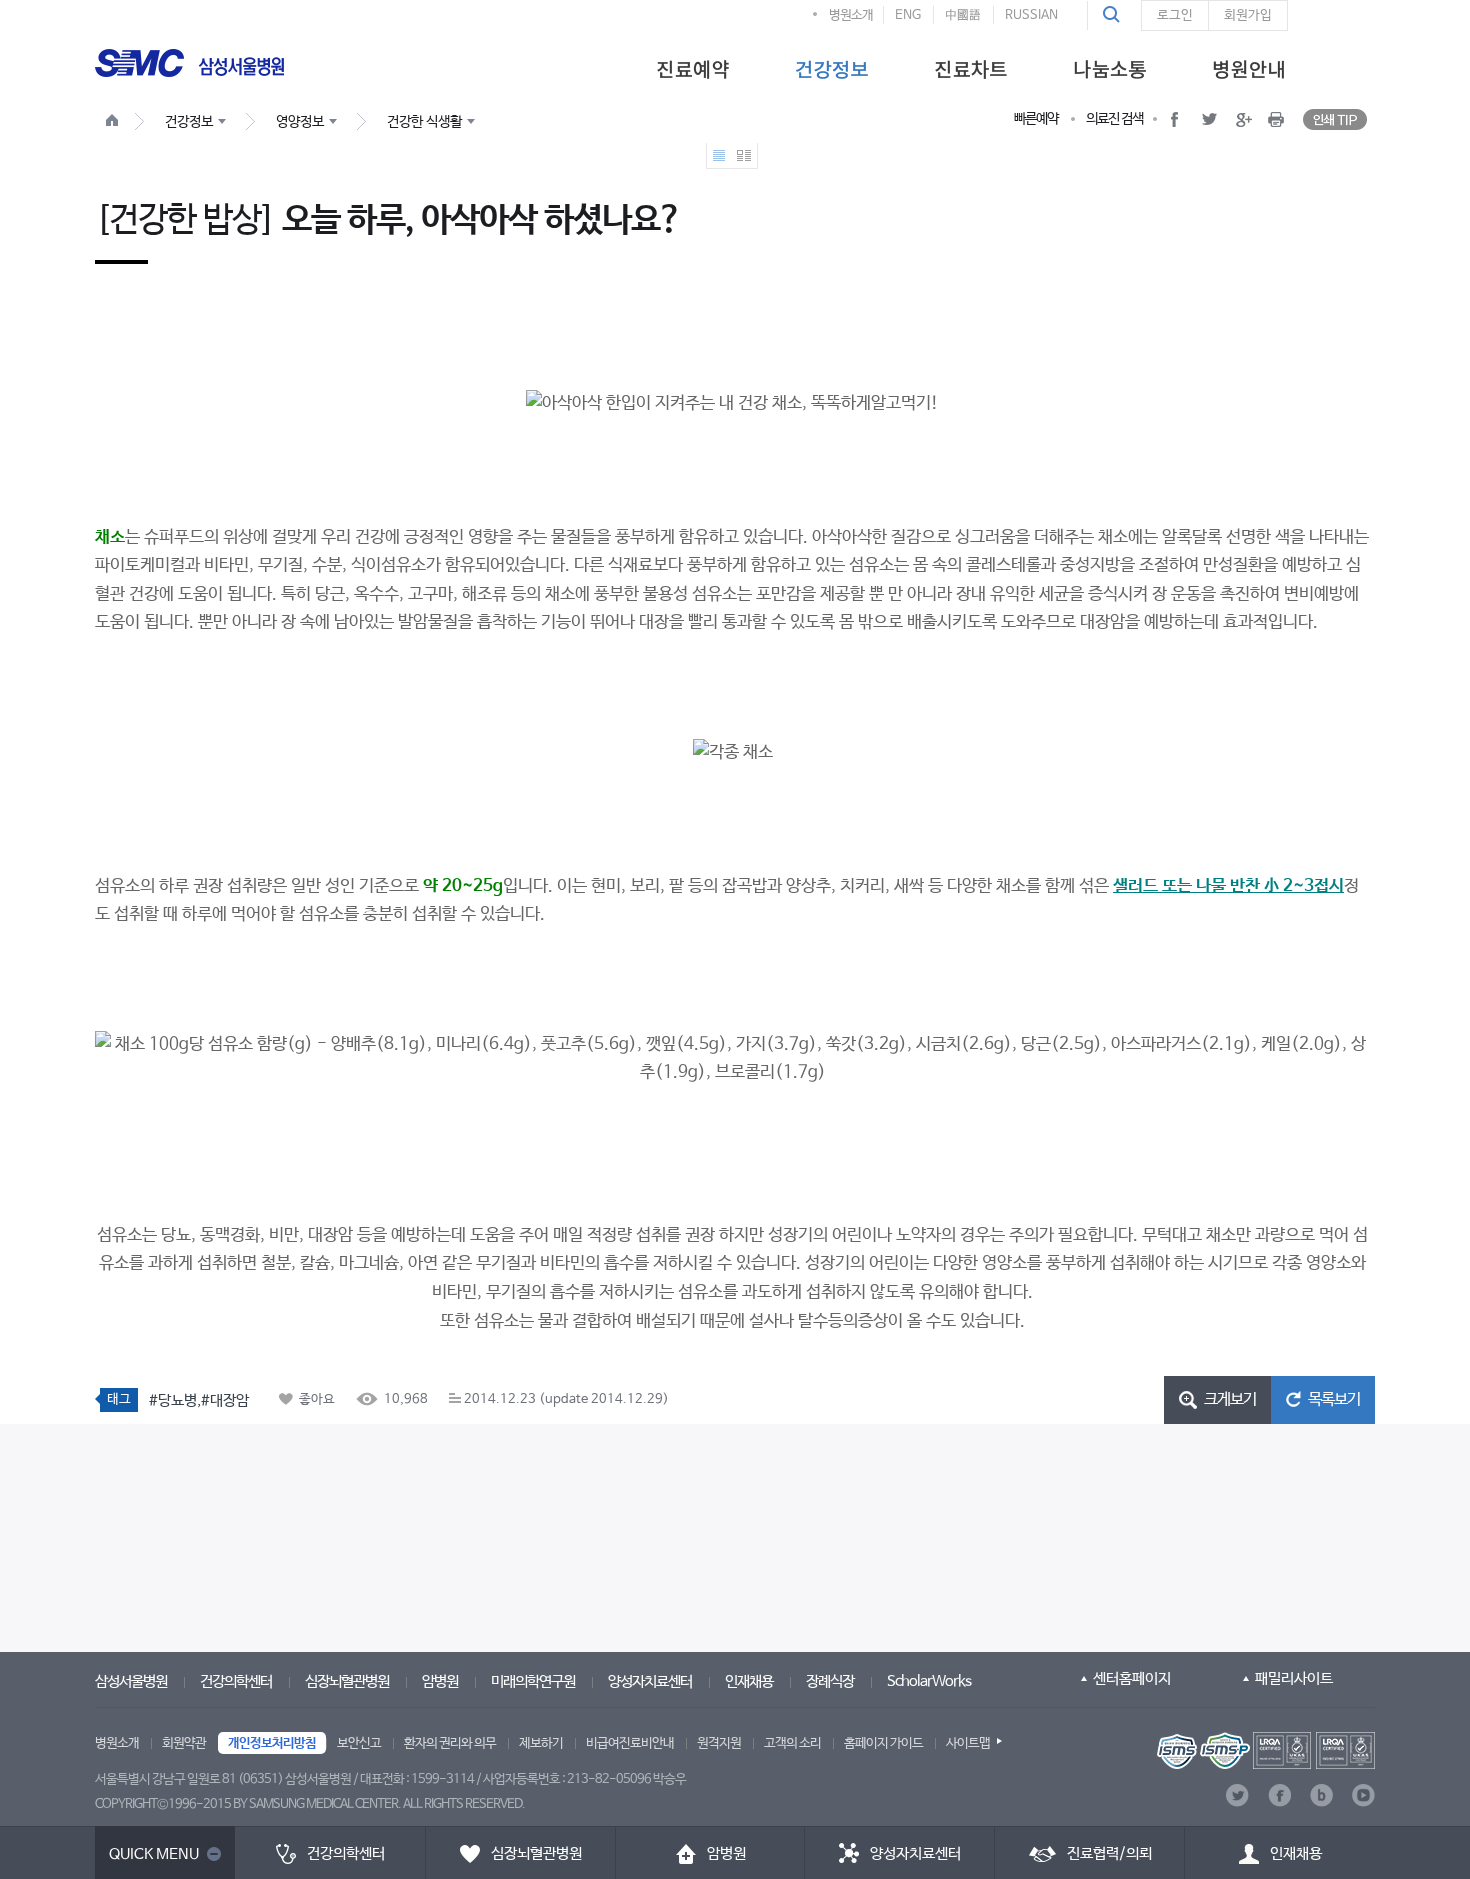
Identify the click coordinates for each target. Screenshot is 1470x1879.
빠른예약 (1036, 119)
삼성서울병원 (131, 1681)
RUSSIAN (1031, 15)
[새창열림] (1266, 1750)
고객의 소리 (792, 1743)
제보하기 (541, 1743)
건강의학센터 (236, 1681)
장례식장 (830, 1681)
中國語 (963, 15)
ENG (908, 15)
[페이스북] (1279, 1795)
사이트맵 (968, 1743)
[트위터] (1237, 1795)
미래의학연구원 (533, 1681)
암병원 (440, 1681)
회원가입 (1248, 15)
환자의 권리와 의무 (450, 1743)
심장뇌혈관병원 (347, 1681)
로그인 (1175, 15)
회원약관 (184, 1743)
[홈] (116, 123)
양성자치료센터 (650, 1681)
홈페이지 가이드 (883, 1743)
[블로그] (1321, 1795)
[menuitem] (692, 68)
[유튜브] (1363, 1795)
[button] (1114, 15)
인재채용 (749, 1681)
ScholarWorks (929, 1681)
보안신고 (359, 1743)
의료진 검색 (1114, 119)
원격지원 (719, 1743)
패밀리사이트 (1294, 1678)
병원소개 (851, 15)
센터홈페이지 (1132, 1678)
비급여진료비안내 (630, 1743)
